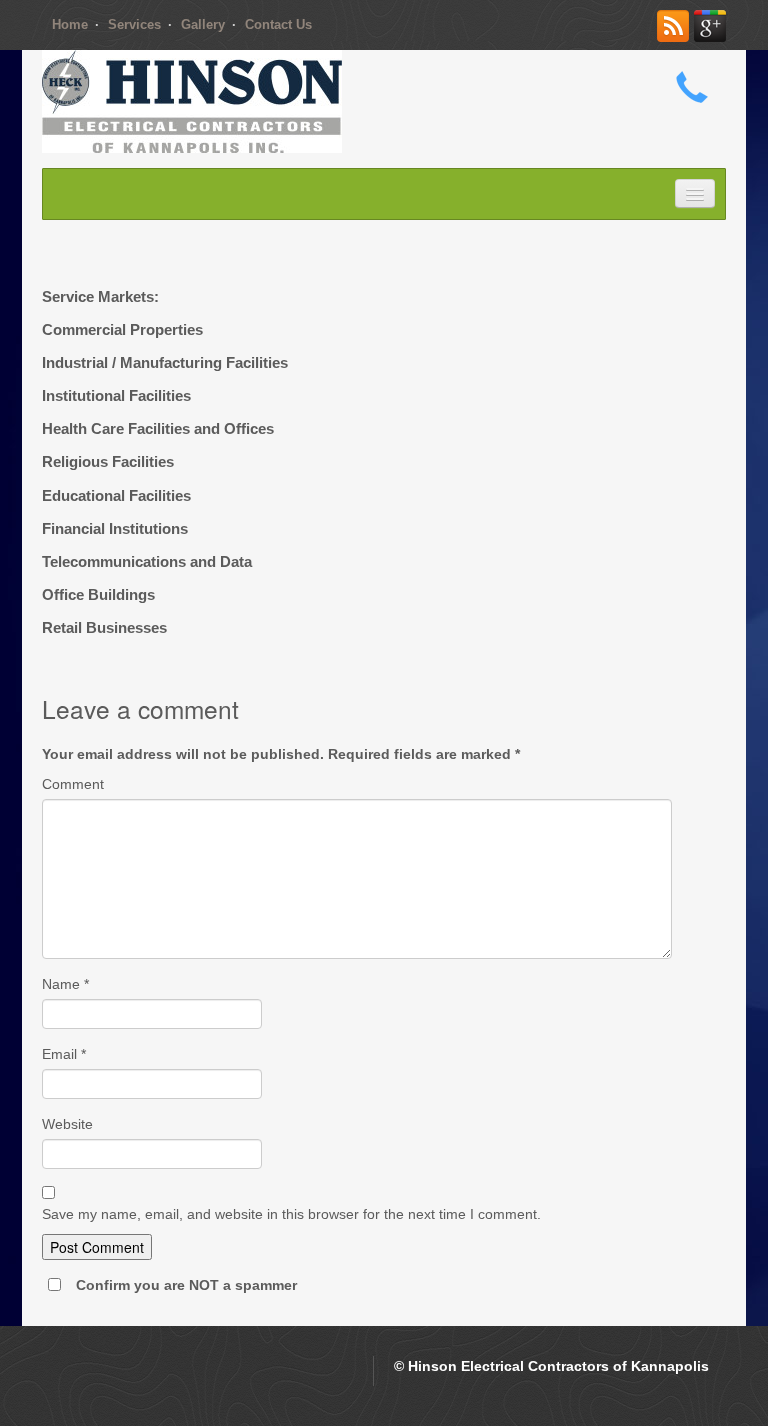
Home (70, 24)
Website (67, 1124)
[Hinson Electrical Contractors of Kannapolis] (192, 100)
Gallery (203, 24)
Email (64, 1054)
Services (134, 24)
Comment (73, 784)
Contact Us (278, 24)
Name (65, 984)
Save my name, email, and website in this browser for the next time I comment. (291, 1214)
